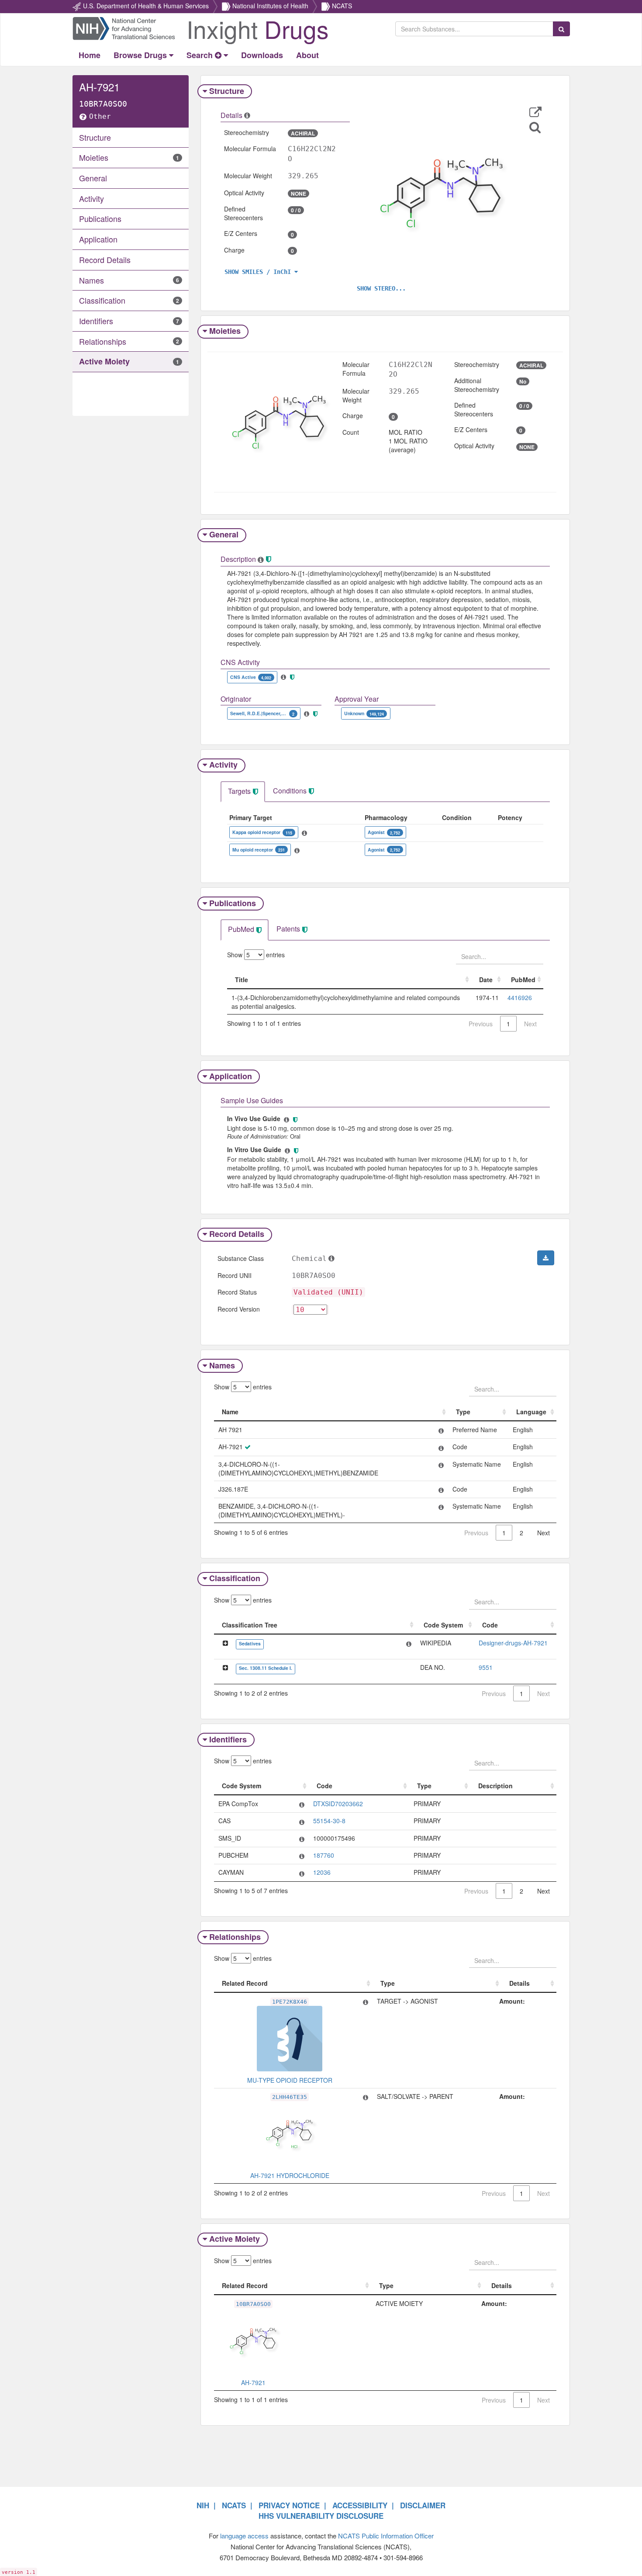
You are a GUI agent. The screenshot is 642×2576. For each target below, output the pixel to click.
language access (244, 2536)
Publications (233, 903)
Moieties (225, 331)
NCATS (342, 6)
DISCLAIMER (423, 2505)
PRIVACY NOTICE (289, 2505)
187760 (324, 1855)
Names (222, 1365)
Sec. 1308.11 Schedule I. (266, 1668)
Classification (235, 1578)
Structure (227, 91)
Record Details (237, 1234)
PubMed (523, 980)
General (224, 534)
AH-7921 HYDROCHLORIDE (290, 2175)
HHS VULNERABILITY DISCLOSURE (321, 2516)
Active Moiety (235, 2239)
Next (544, 1533)
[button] (535, 112)
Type (463, 1412)
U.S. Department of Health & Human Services (146, 6)
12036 (322, 1872)
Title (242, 980)
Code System (443, 1625)
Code (490, 1625)
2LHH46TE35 (290, 2097)
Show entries (256, 955)
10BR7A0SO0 (253, 2304)
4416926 (520, 997)
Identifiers (228, 1739)
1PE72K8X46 (290, 2002)
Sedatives (250, 1643)
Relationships (235, 1937)
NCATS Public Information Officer (386, 2536)
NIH (203, 2505)
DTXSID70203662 (338, 1804)
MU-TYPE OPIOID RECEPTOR (290, 2080)
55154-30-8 (329, 1821)
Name (230, 1412)
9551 (486, 1667)
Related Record (245, 1983)
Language (531, 1412)
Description (495, 1786)
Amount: (512, 2001)
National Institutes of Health (270, 6)
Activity (223, 765)
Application (231, 1076)
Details (519, 1983)
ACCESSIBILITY (360, 2505)
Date (486, 980)
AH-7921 (253, 2382)
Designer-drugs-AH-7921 (513, 1643)
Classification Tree (250, 1625)
